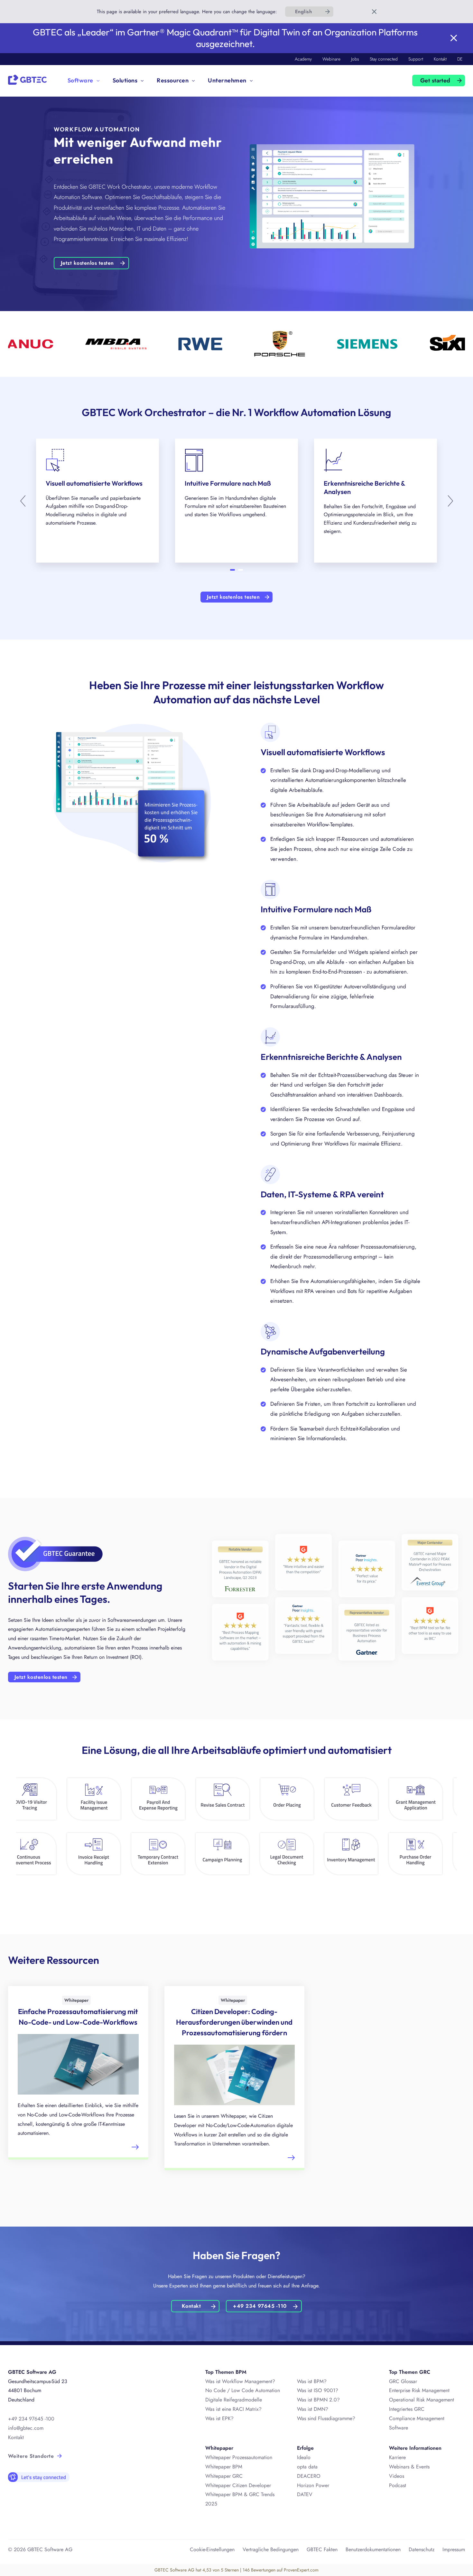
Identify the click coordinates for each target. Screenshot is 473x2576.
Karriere (397, 2457)
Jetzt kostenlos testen (87, 263)
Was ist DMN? (313, 2409)
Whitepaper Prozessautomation (239, 2457)
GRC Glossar (403, 2381)
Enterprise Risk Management (419, 2390)
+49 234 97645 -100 (31, 2419)
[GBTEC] (27, 79)
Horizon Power (313, 2485)
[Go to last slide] (24, 501)
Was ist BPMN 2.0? (318, 2400)
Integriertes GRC (407, 2409)
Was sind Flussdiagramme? (326, 2418)
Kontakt (440, 59)
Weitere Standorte (31, 2456)
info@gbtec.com (26, 2428)
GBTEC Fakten (322, 2549)
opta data (308, 2467)
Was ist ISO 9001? (318, 2390)
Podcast (398, 2485)
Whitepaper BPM (224, 2467)
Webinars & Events (409, 2467)
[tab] (232, 570)
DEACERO (309, 2476)
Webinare (331, 59)
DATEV (305, 2494)
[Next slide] (449, 501)
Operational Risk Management (422, 2400)
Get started (435, 81)
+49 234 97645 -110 (260, 2306)
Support (416, 59)
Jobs (355, 59)
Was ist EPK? (219, 2418)
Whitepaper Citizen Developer (238, 2485)
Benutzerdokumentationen (373, 2549)
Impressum (454, 2549)
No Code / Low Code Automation (243, 2390)
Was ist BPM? (312, 2381)
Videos (397, 2476)
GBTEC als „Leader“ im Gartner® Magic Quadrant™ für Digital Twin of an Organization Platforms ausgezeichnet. (225, 38)
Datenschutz (422, 2549)
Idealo (304, 2457)
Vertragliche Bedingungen (271, 2549)
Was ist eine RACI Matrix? (233, 2409)
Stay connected (384, 59)
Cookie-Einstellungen (212, 2549)
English (303, 12)
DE (460, 59)
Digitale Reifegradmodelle (234, 2400)
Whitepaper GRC (224, 2476)
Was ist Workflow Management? (240, 2381)
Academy (303, 59)
